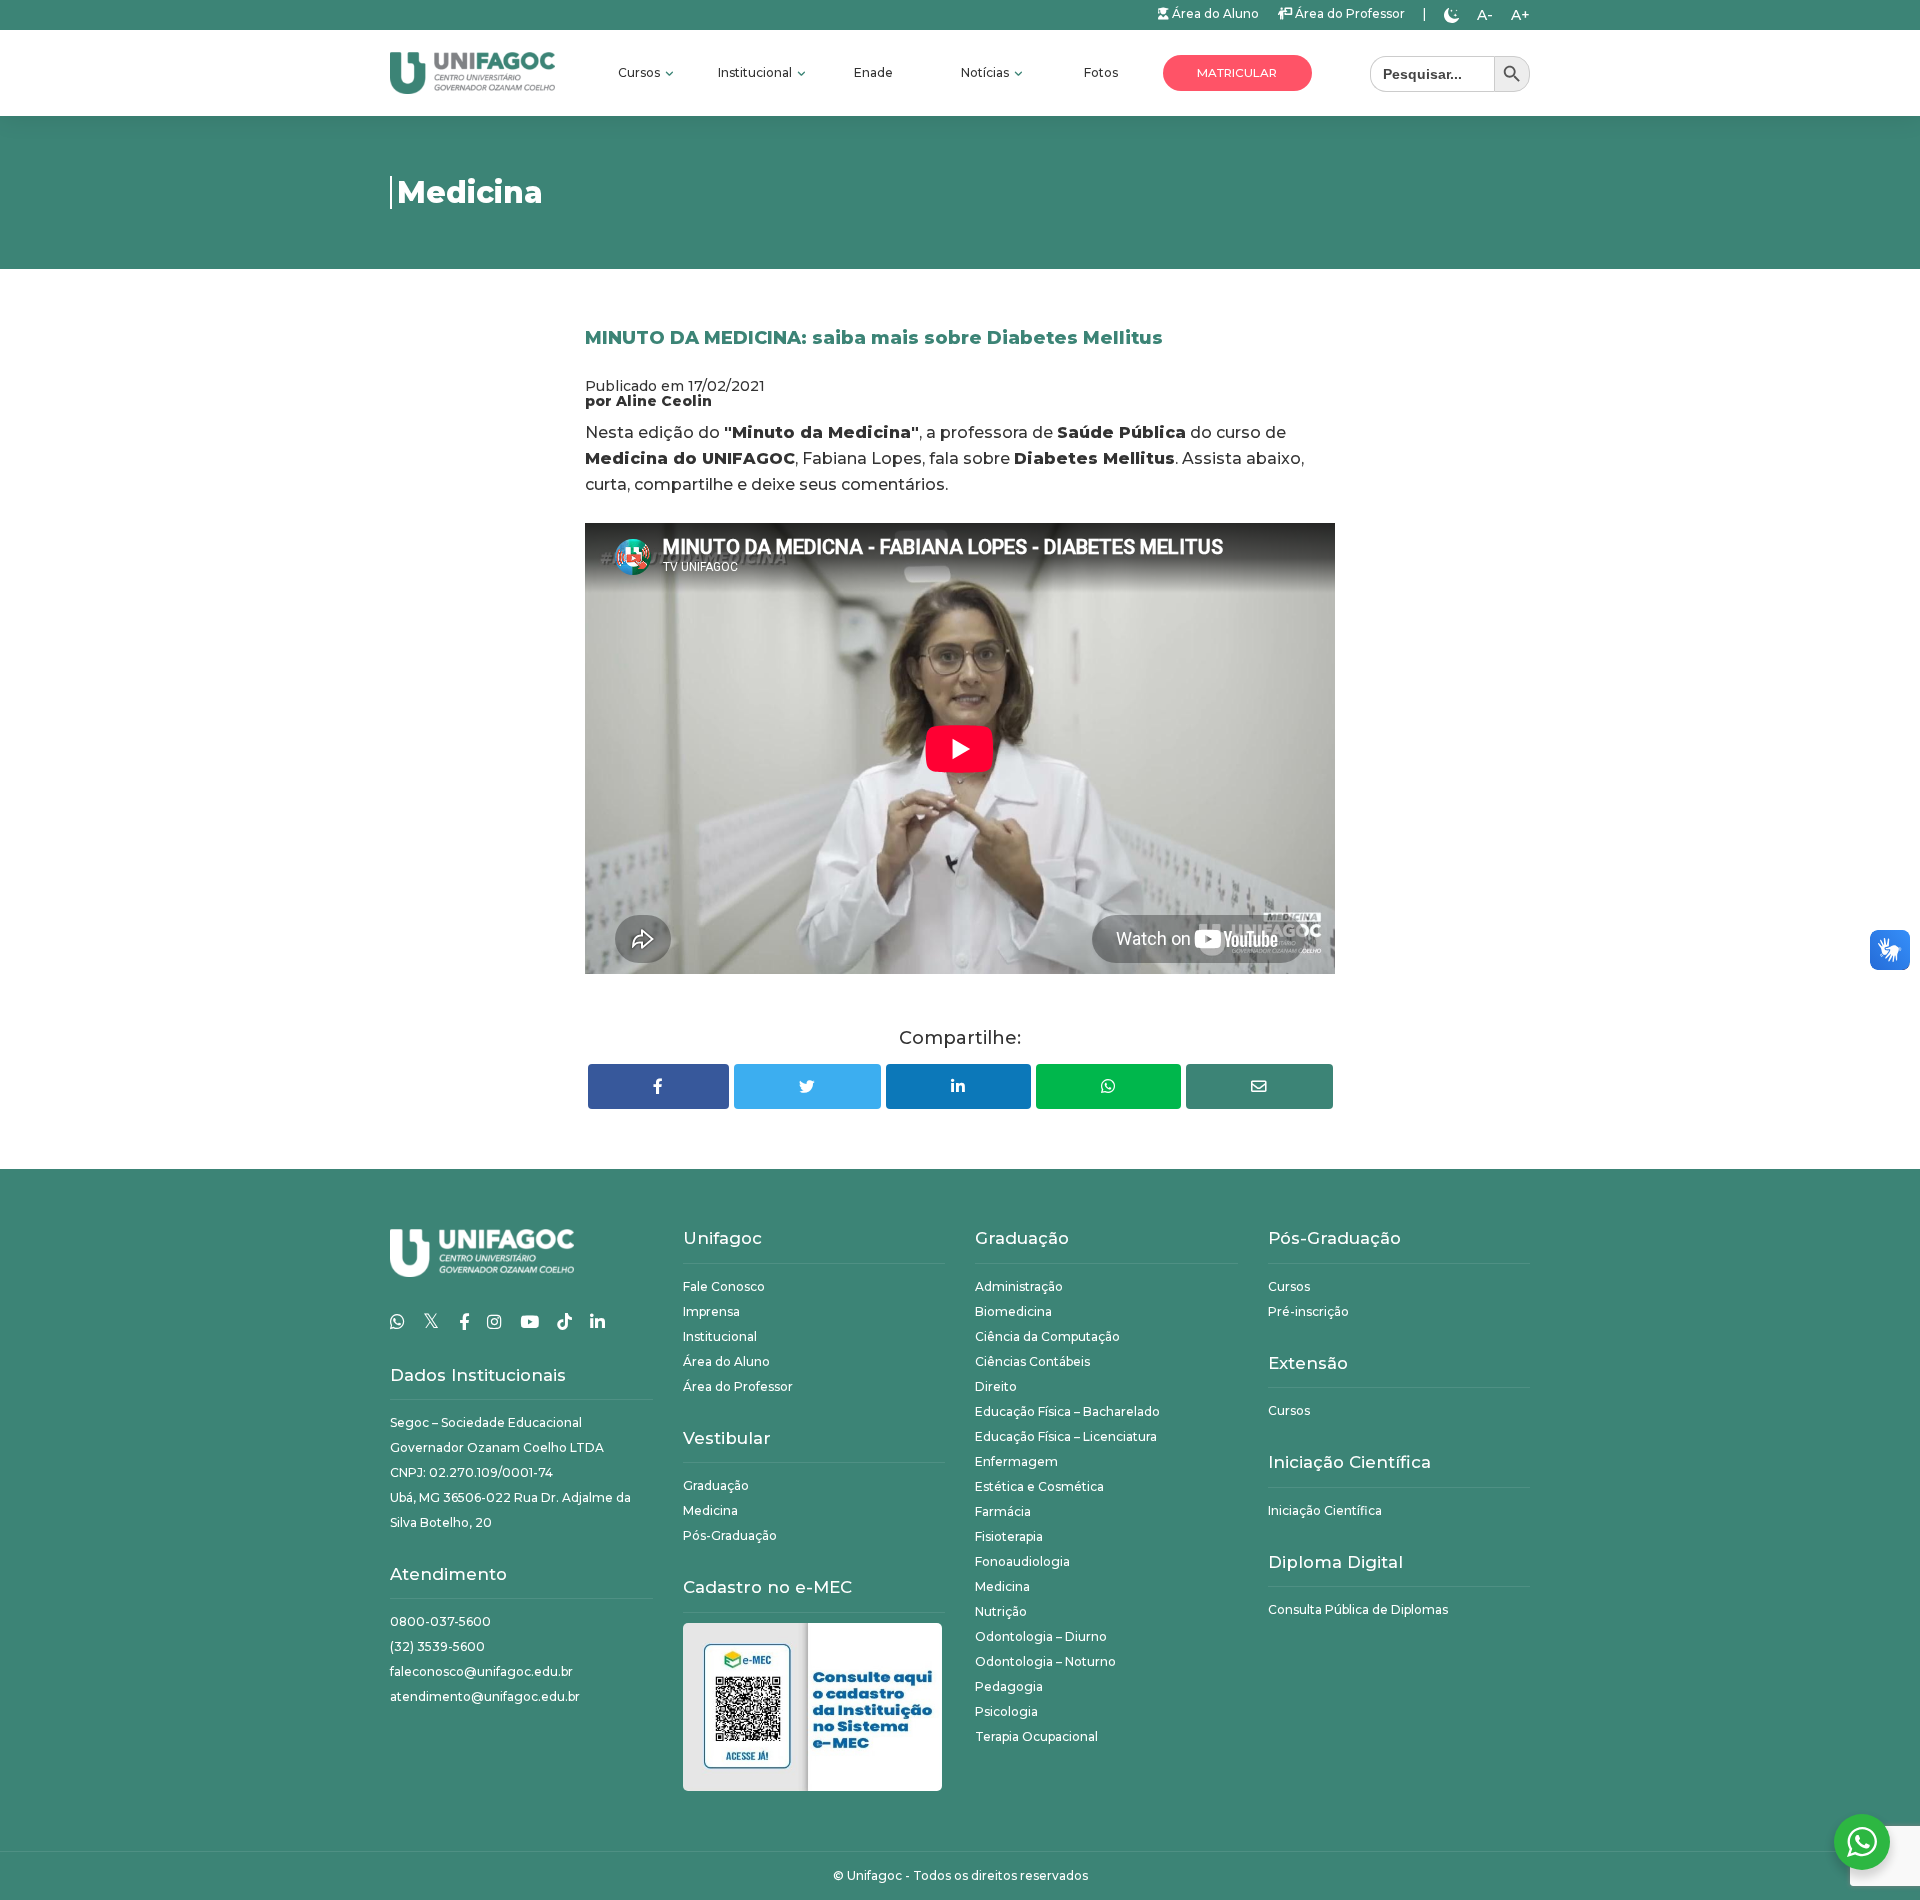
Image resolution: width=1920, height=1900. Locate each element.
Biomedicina (1013, 1311)
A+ (1520, 15)
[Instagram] (494, 1322)
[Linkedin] (597, 1322)
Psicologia (1006, 1711)
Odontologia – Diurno (1041, 1636)
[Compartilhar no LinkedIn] (958, 1086)
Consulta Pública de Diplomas (1358, 1609)
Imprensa (711, 1311)
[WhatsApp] (397, 1322)
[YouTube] (529, 1322)
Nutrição (1001, 1611)
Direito (996, 1386)
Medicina (710, 1510)
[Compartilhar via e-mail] (1259, 1086)
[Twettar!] (807, 1086)
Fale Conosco (724, 1286)
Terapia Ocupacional (1036, 1736)
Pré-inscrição (1308, 1311)
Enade (873, 72)
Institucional (756, 72)
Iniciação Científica (1325, 1510)
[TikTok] (564, 1322)
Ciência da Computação (1047, 1336)
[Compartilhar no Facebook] (658, 1086)
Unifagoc (874, 1875)
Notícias (986, 72)
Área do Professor (1348, 13)
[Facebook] (464, 1322)
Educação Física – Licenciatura (1066, 1436)
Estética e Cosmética (1039, 1486)
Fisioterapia (1009, 1536)
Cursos (640, 72)
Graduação (716, 1485)
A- (1485, 15)
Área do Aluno (1214, 13)
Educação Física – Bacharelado (1067, 1411)
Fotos (1101, 72)
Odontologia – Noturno (1045, 1661)
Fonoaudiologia (1022, 1561)
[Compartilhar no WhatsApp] (1108, 1086)
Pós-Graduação (730, 1535)
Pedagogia (1009, 1686)
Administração (1019, 1286)
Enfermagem (1016, 1461)
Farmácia (1003, 1511)
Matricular (1237, 73)
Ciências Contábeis (1032, 1361)
